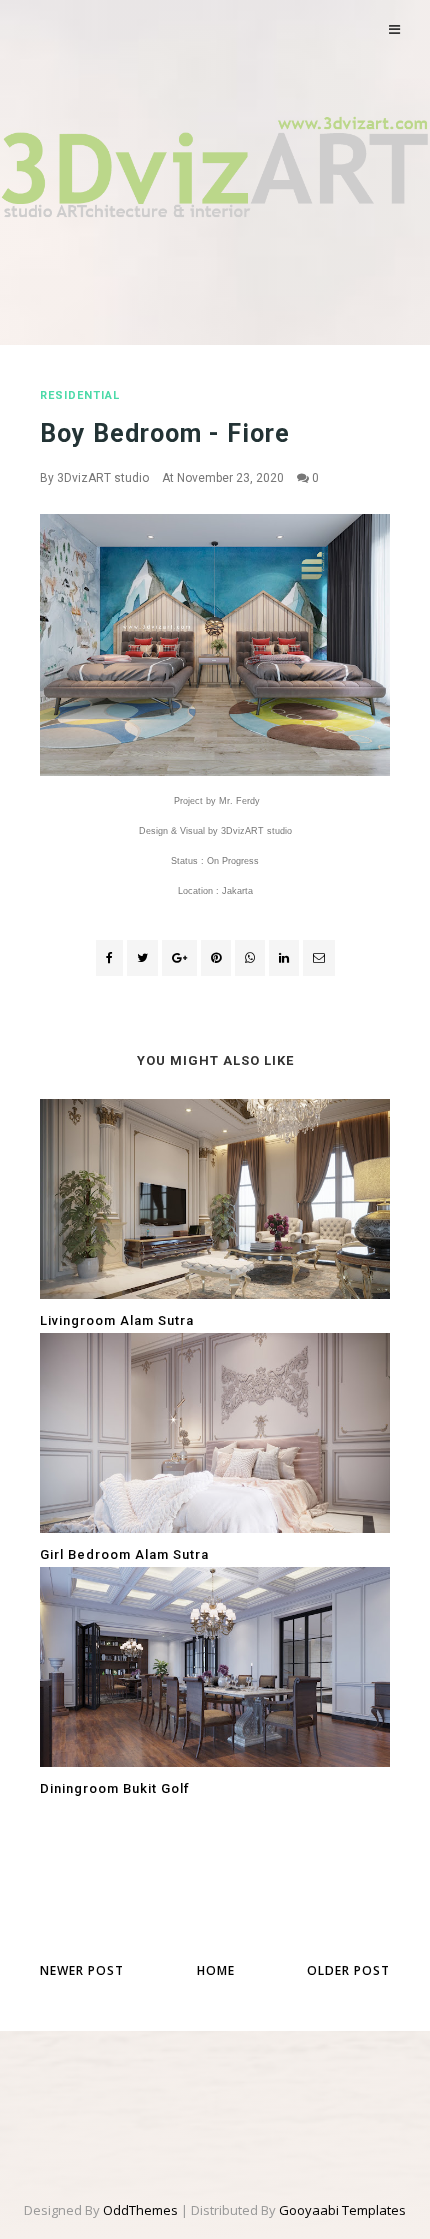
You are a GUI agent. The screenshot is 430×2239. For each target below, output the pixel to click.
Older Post (348, 1970)
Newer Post (82, 1970)
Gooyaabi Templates (342, 2210)
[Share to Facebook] (109, 958)
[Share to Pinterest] (319, 958)
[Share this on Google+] (179, 958)
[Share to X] (142, 958)
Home (216, 1970)
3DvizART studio (103, 478)
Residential (80, 395)
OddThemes (140, 2210)
